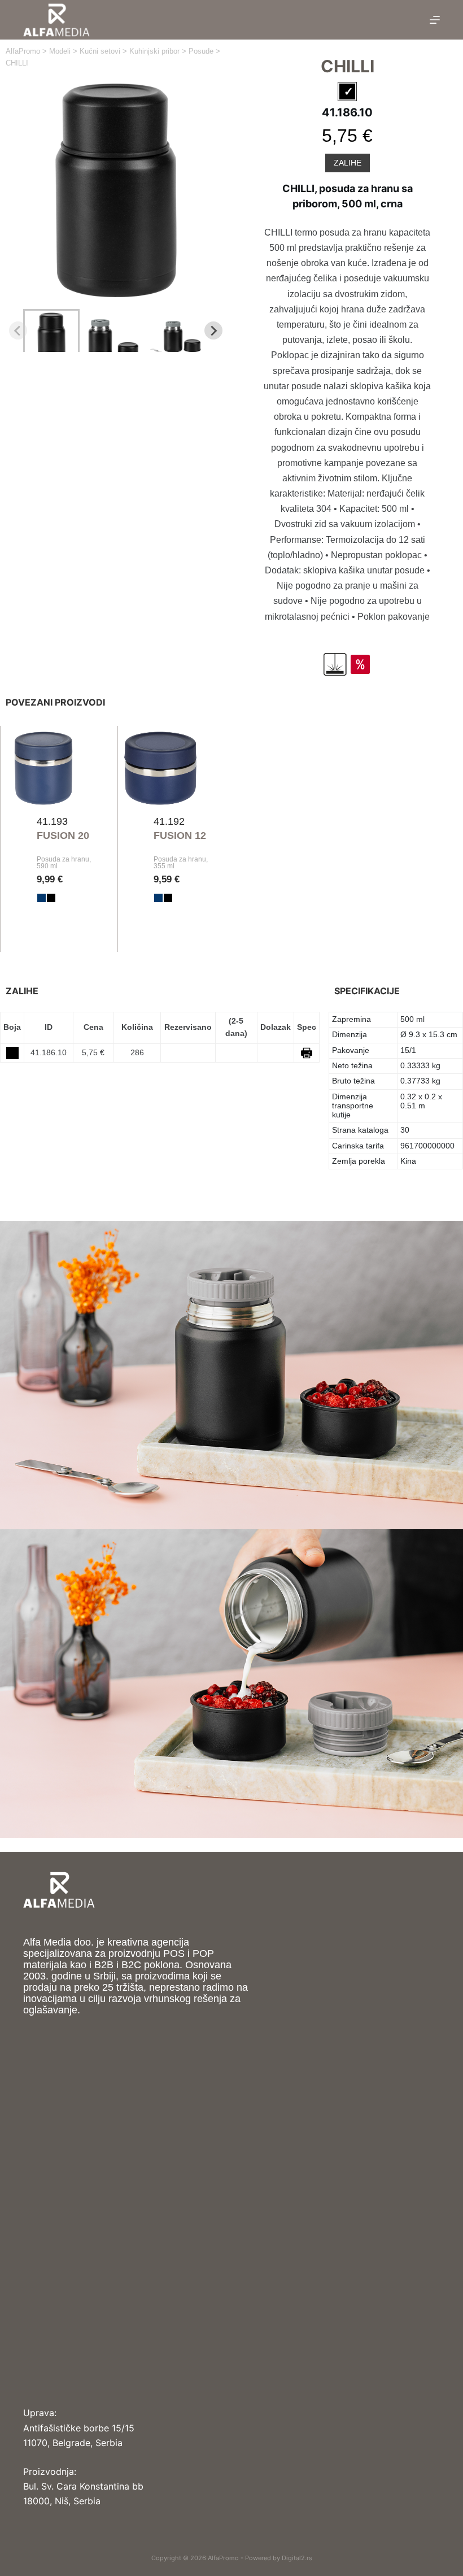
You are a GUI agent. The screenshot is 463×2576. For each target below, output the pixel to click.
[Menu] (435, 20)
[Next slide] (213, 330)
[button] (51, 330)
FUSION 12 (180, 836)
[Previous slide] (18, 330)
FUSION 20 (63, 836)
